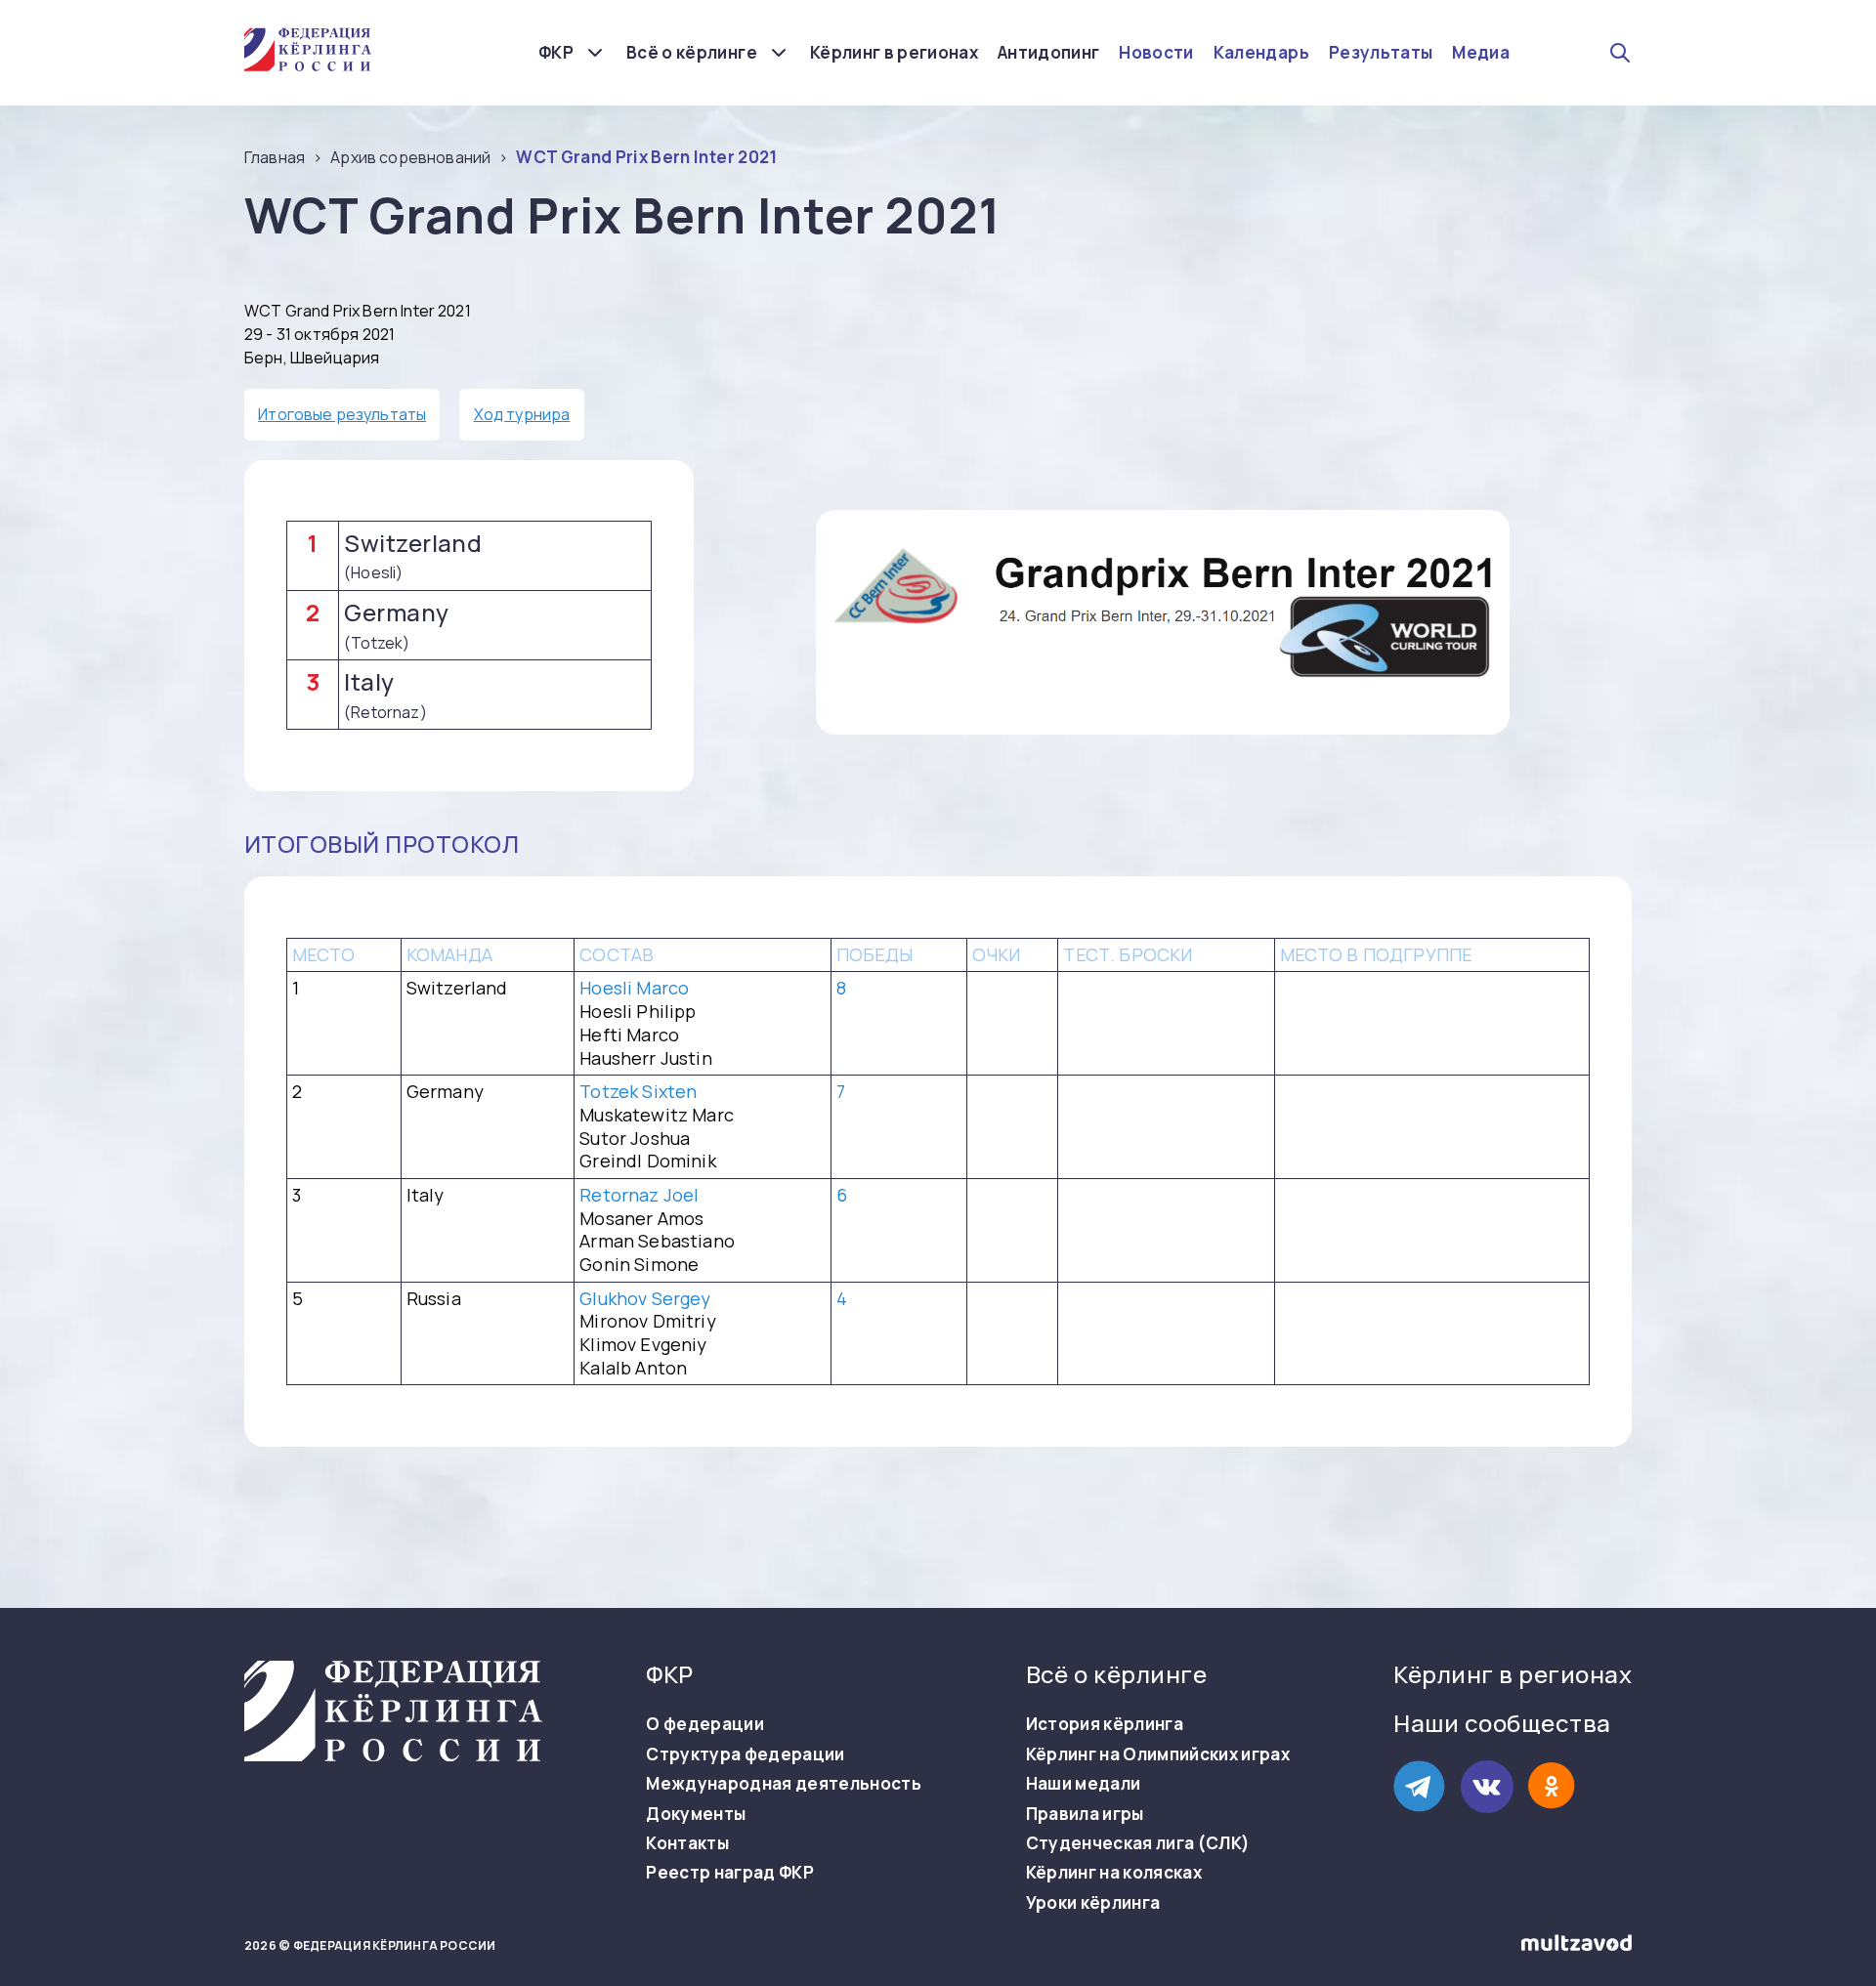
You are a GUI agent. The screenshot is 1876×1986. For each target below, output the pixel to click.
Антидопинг (1048, 53)
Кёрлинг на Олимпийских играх (1158, 1754)
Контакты (687, 1843)
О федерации (705, 1724)
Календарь (1261, 53)
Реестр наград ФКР (730, 1873)
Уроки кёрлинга (1093, 1903)
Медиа (1481, 53)
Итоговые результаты (342, 414)
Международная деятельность (784, 1784)
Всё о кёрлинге (692, 52)
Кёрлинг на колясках (1114, 1873)
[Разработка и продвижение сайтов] (1577, 1946)
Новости (1156, 53)
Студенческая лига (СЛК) (1138, 1843)
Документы (696, 1814)
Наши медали (1084, 1784)
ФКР (556, 52)
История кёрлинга (1105, 1724)
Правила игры (1085, 1814)
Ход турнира (522, 414)
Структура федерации (745, 1754)
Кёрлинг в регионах (894, 53)
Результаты (1381, 53)
